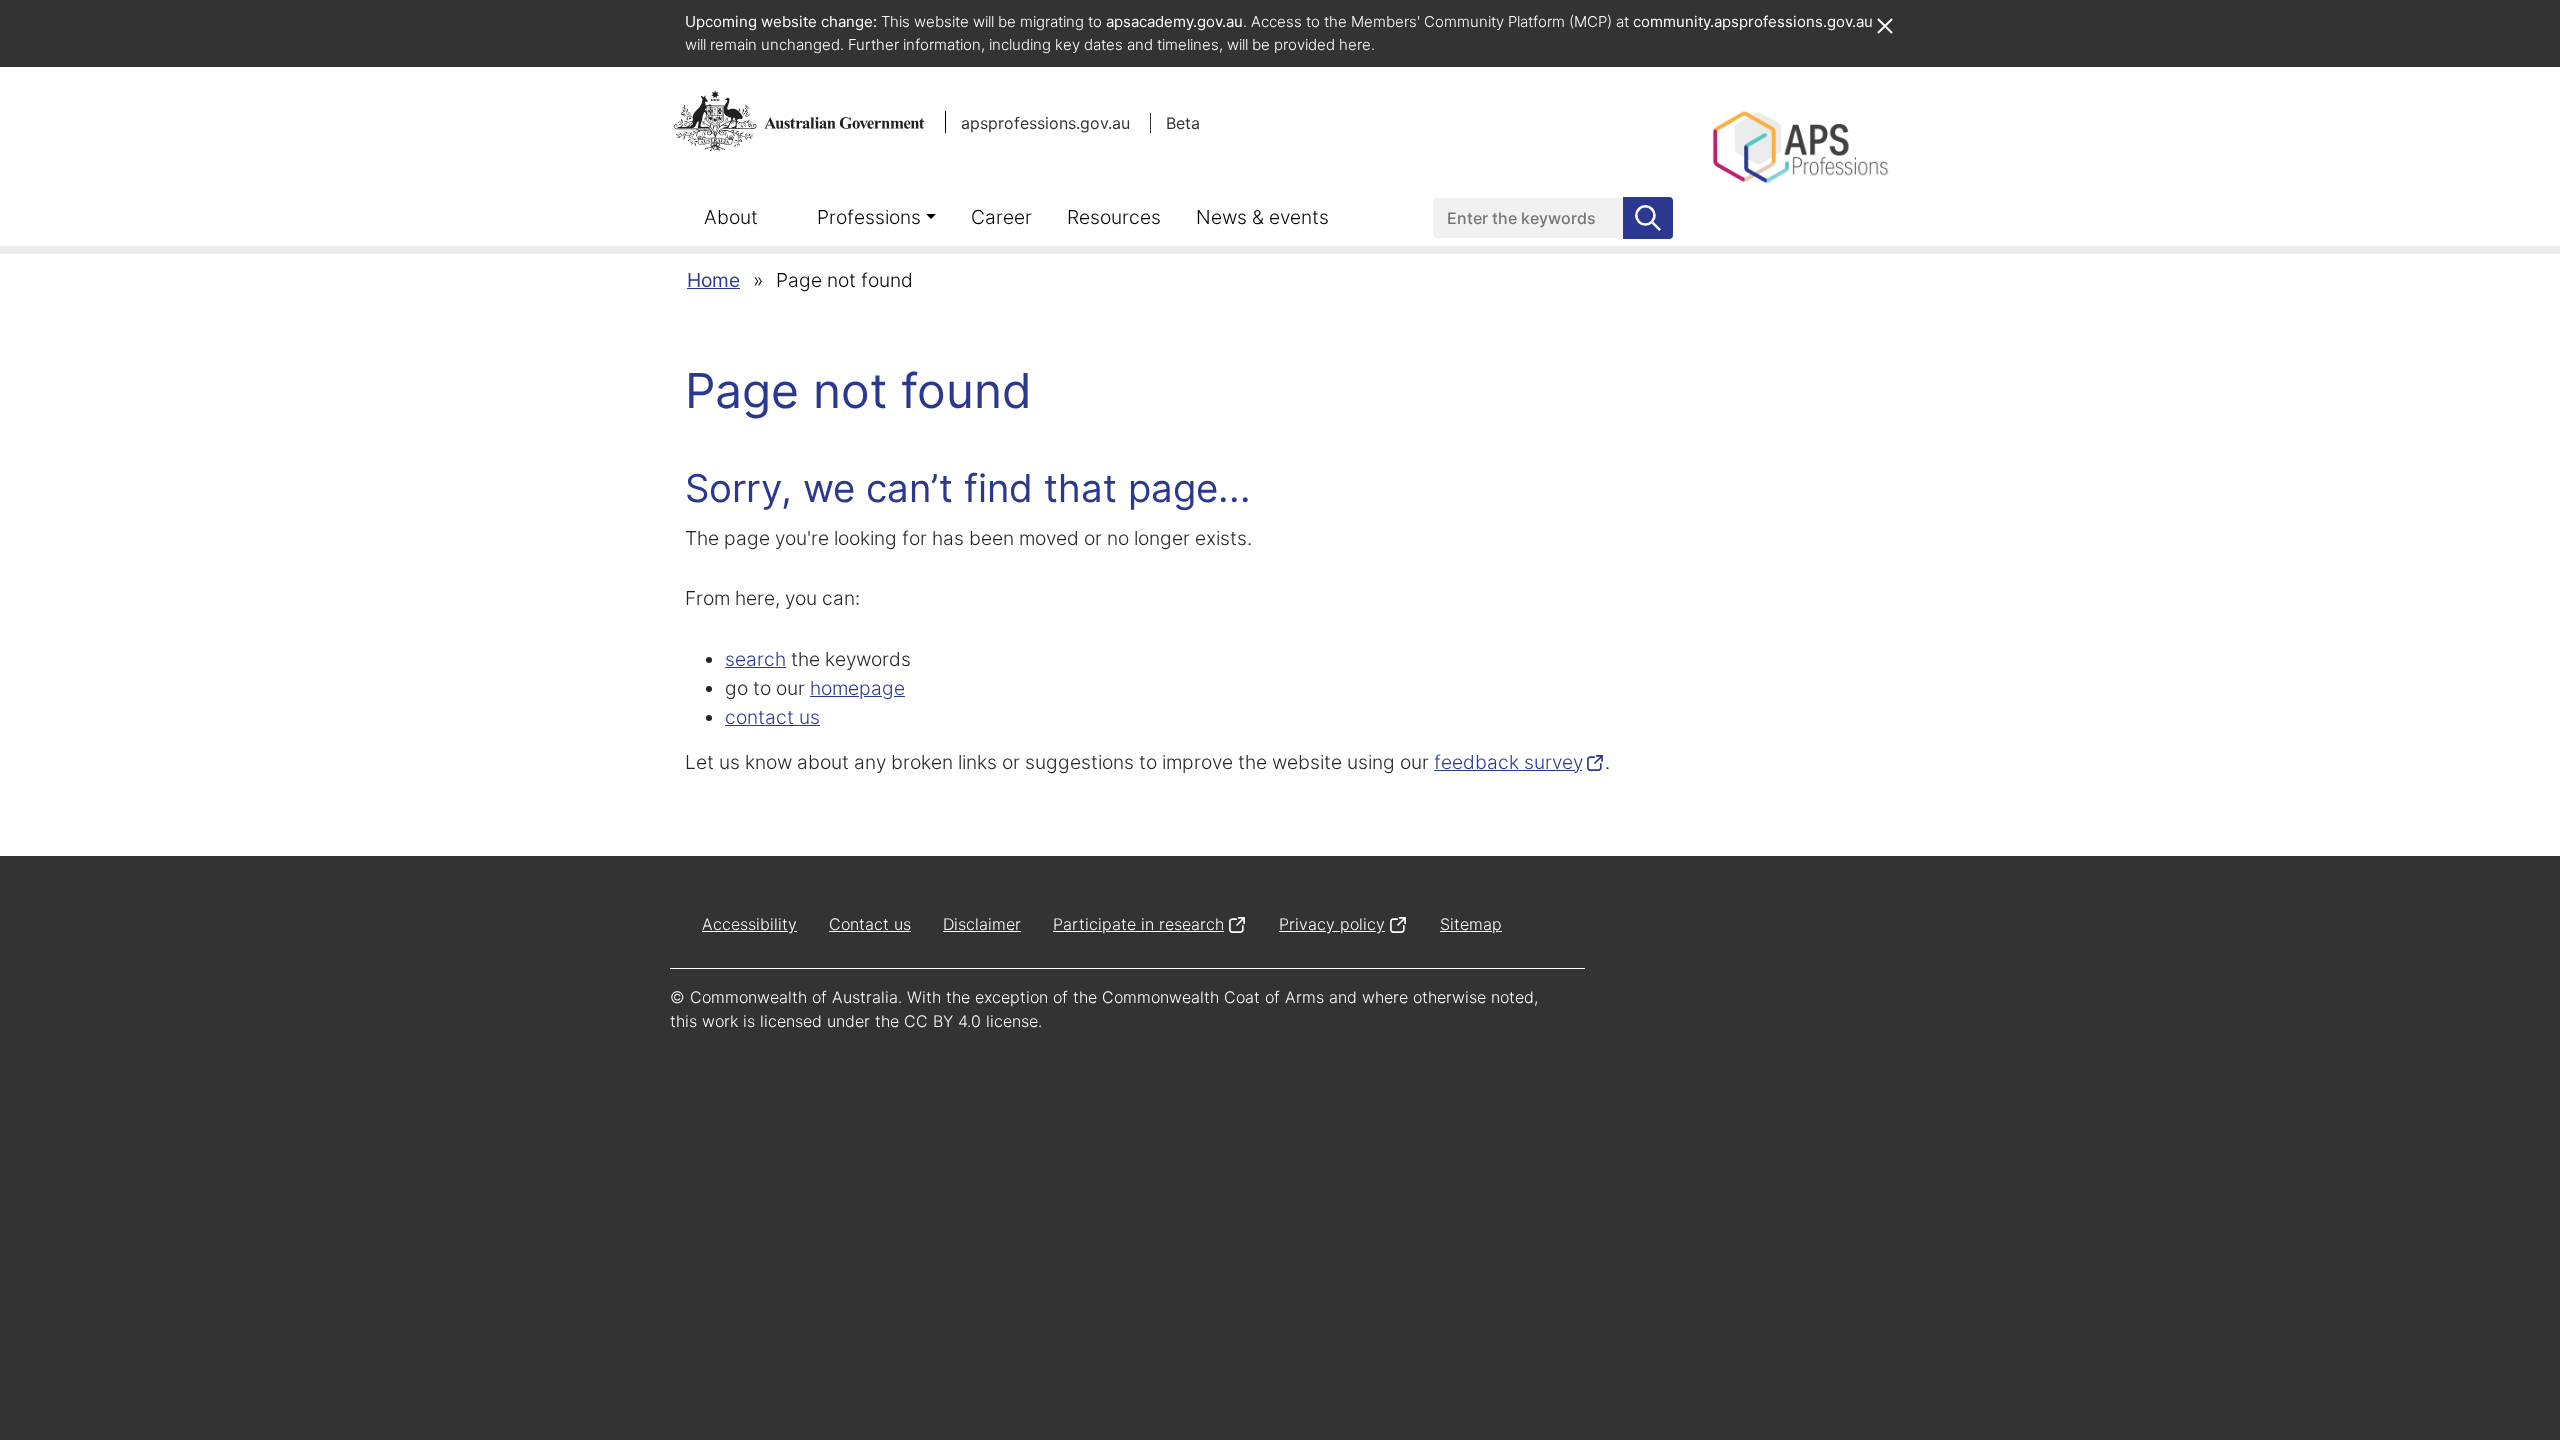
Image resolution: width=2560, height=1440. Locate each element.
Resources (1114, 217)
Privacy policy (1332, 924)
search (755, 659)
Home (713, 280)
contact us (772, 717)
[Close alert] (1884, 16)
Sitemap (1471, 924)
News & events (1262, 217)
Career (1001, 217)
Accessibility (749, 924)
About (731, 217)
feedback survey (1508, 762)
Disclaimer (982, 924)
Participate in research (1138, 924)
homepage (857, 688)
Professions (869, 217)
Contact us (870, 924)
